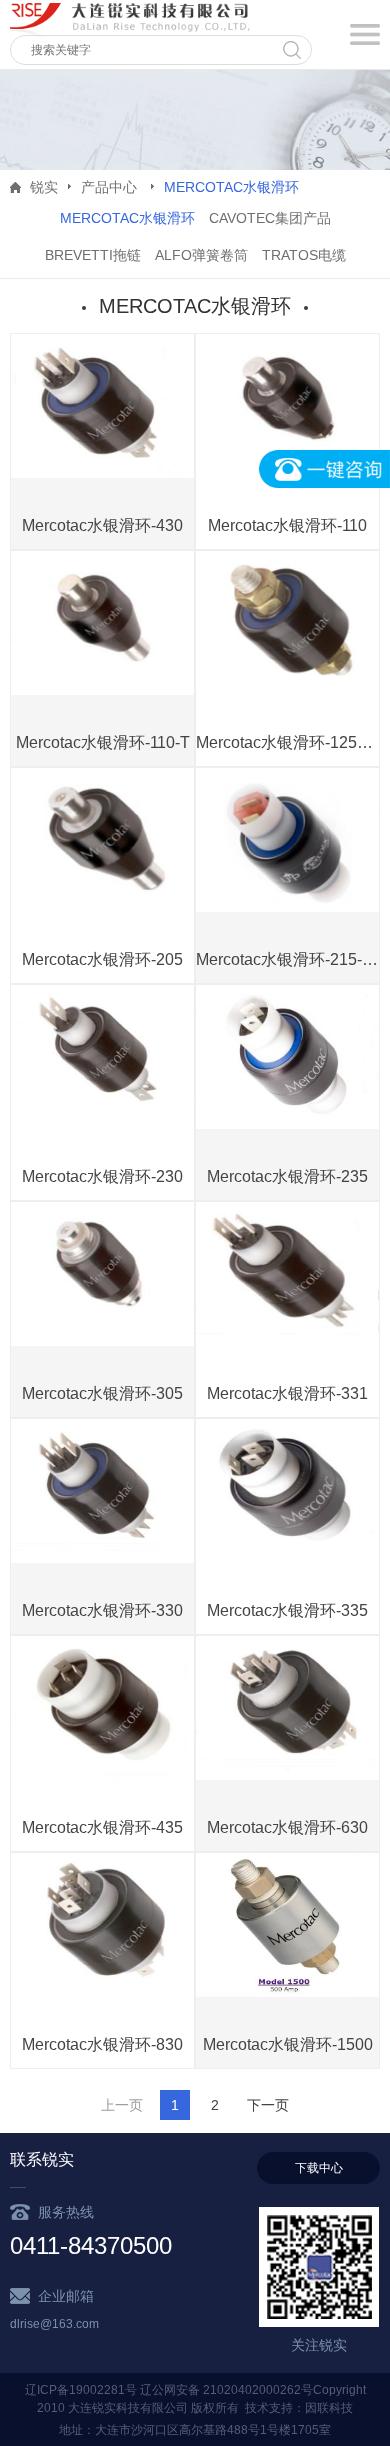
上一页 (122, 2105)
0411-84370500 (91, 2245)
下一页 (268, 2105)
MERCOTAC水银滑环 (127, 218)
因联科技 (329, 2408)
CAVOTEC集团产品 (270, 218)
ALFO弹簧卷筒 (201, 255)
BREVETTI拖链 (93, 255)
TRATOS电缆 (304, 255)
